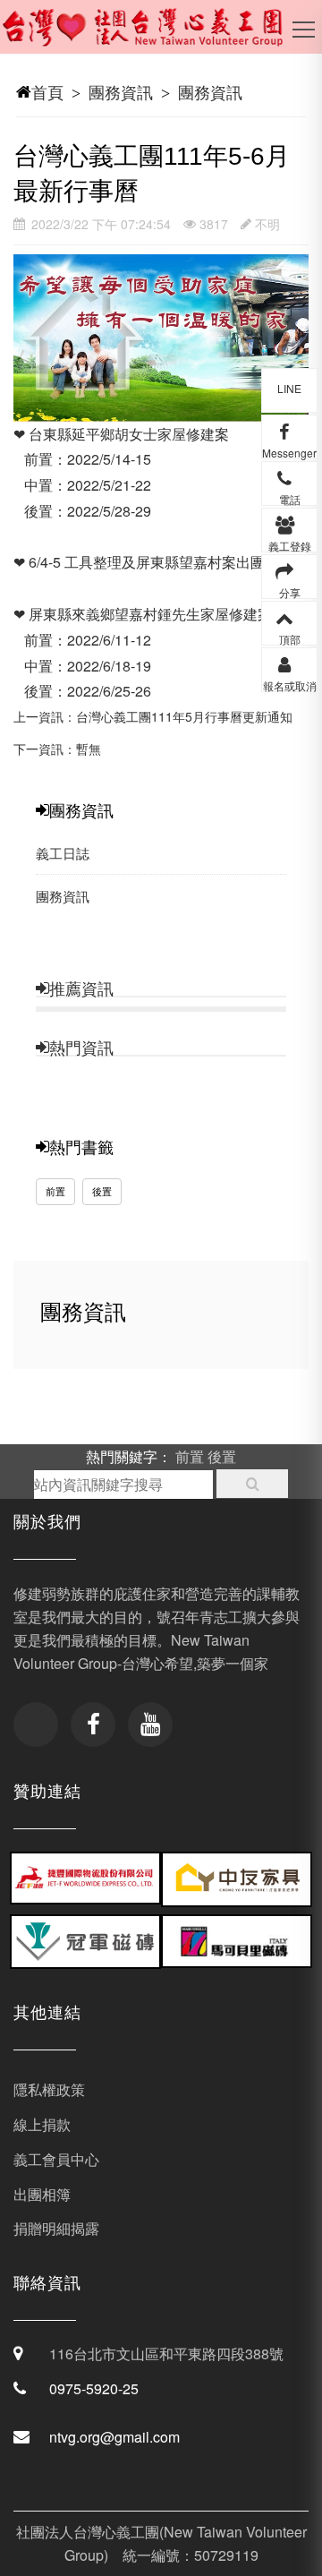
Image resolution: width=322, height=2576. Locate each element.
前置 (55, 1191)
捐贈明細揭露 (56, 2228)
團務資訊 (121, 91)
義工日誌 (63, 853)
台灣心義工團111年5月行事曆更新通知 (184, 716)
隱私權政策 (49, 2089)
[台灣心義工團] (154, 36)
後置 (102, 1191)
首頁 (47, 91)
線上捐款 (42, 2124)
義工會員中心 (56, 2159)
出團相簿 (42, 2194)
